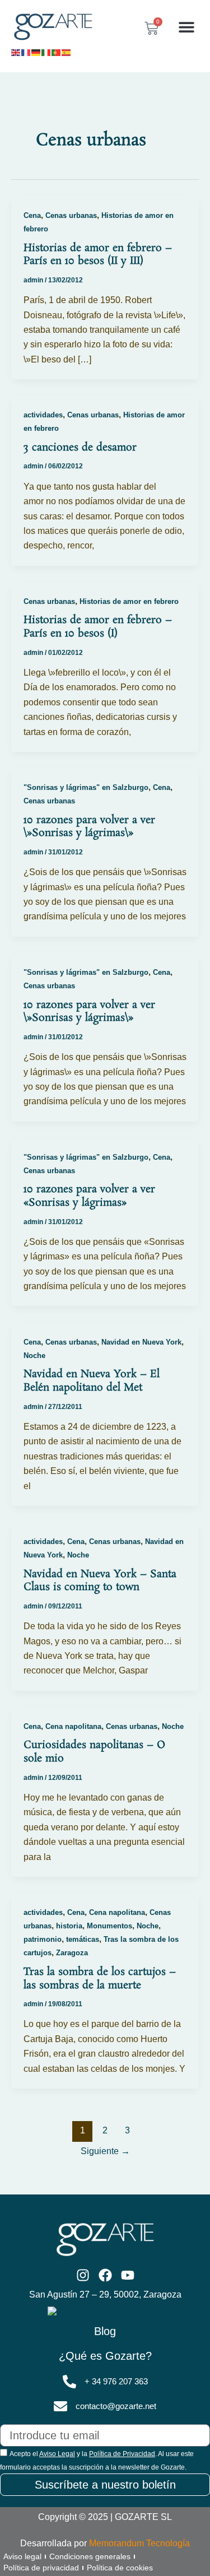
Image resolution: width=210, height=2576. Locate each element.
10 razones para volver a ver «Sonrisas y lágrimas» (89, 1196)
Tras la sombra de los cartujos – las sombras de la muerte (100, 1979)
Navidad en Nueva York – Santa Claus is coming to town (100, 1581)
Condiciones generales (90, 2556)
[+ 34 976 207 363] (69, 2382)
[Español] (67, 52)
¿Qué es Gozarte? (105, 2356)
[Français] (26, 52)
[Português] (57, 52)
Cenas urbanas (71, 215)
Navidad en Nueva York (141, 1342)
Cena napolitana (73, 1726)
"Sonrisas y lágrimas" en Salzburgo (86, 787)
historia (69, 1926)
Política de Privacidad (122, 2454)
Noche (34, 1356)
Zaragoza (72, 1953)
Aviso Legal (57, 2454)
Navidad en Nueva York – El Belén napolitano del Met (92, 1381)
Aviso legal (22, 2556)
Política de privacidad (41, 2568)
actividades (43, 415)
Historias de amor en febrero (129, 601)
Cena (32, 215)
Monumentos (109, 1926)
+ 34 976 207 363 (116, 2382)
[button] (186, 27)
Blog (105, 2331)
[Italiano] (46, 52)
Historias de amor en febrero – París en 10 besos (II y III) (98, 255)
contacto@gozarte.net (116, 2406)
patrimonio (43, 1939)
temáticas (83, 1939)
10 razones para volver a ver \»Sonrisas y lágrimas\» (89, 827)
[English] (16, 52)
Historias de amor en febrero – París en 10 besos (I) (98, 627)
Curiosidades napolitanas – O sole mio (94, 1752)
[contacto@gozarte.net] (60, 2406)
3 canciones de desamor (80, 448)
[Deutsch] (36, 52)
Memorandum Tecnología (139, 2543)
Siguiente (105, 2151)
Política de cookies (120, 2568)
